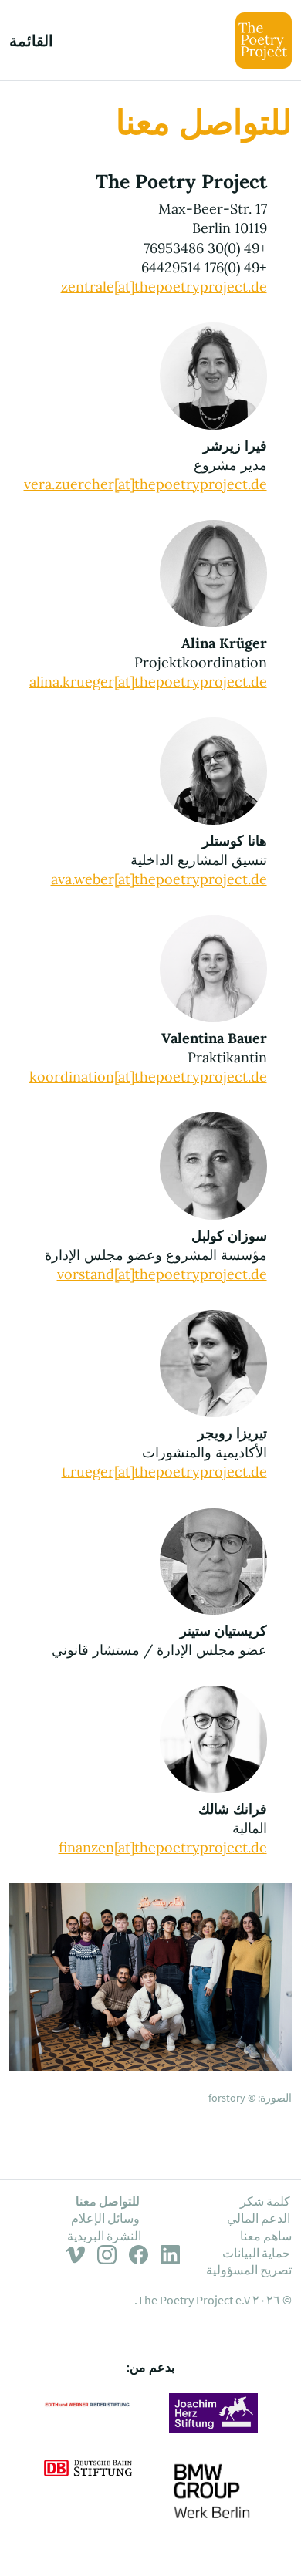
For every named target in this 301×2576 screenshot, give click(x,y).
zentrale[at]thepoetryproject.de (164, 287)
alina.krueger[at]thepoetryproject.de (148, 682)
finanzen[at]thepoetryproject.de (163, 1847)
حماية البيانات (256, 2253)
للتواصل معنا (108, 2201)
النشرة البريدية (104, 2236)
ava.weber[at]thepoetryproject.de (159, 879)
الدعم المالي (259, 2218)
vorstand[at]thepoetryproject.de (162, 1274)
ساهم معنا (266, 2236)
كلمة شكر (265, 2201)
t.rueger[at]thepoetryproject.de (164, 1472)
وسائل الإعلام (105, 2218)
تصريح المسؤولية (249, 2270)
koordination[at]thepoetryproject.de (148, 1077)
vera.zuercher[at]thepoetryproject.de (145, 484)
